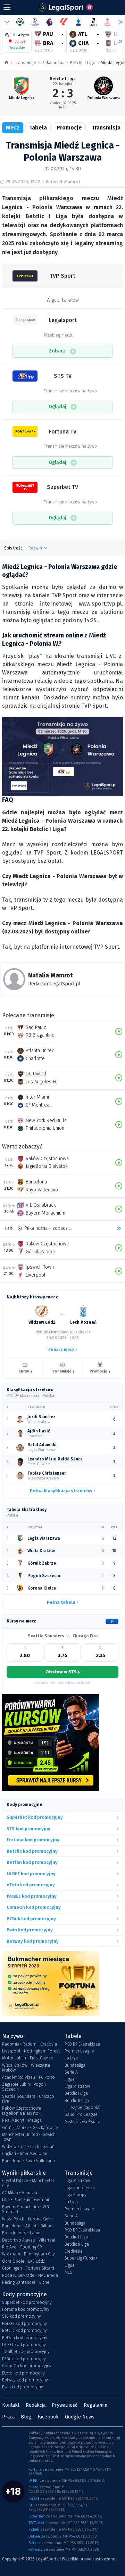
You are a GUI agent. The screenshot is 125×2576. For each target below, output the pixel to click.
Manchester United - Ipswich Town (29, 2137)
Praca (8, 2417)
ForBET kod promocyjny (24, 2324)
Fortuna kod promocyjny (26, 2309)
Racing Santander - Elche (26, 2282)
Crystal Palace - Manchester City (28, 2183)
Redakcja (36, 2405)
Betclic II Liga (77, 2101)
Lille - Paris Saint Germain (26, 2200)
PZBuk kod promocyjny (24, 2359)
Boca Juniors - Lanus (22, 2233)
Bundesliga (75, 2065)
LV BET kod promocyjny (24, 2345)
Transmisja (106, 128)
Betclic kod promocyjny (24, 2331)
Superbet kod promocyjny (27, 2302)
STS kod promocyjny (22, 2316)
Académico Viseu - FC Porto (28, 2077)
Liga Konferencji (80, 2188)
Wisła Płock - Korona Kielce (28, 2219)
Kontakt (11, 2405)
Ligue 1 (71, 2079)
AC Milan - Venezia (20, 2193)
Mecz (13, 128)
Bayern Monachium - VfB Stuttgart (26, 2209)
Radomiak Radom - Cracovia (30, 2044)
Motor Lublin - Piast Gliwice (28, 2058)
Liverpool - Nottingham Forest (31, 2051)
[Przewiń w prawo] (118, 42)
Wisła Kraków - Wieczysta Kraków (26, 2068)
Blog (26, 2417)
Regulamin (95, 2405)
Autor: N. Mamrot (63, 182)
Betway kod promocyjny (25, 2380)
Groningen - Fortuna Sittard (28, 2268)
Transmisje (25, 62)
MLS (68, 2272)
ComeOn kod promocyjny (27, 2366)
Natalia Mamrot (51, 975)
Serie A (71, 2072)
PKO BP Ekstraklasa (82, 2044)
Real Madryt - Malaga (22, 2120)
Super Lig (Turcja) (81, 2258)
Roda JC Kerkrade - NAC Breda (30, 2275)
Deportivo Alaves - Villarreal (29, 2240)
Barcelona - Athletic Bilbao (27, 2226)
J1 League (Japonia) (83, 2108)
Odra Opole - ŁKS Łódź (23, 2261)
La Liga (71, 2058)
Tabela (38, 128)
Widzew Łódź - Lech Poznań (28, 2147)
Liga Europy (76, 2195)
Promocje (69, 128)
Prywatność (65, 2405)
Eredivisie (74, 2251)
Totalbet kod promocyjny (26, 2352)
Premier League (79, 2051)
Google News (80, 2417)
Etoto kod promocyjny (23, 2373)
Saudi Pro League (81, 2114)
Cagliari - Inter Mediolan (25, 2154)
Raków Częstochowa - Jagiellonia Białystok (23, 2111)
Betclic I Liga (82, 62)
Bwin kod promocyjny (23, 2387)
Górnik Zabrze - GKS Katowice (30, 2128)
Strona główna (6, 63)
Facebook (48, 2417)
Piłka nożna (53, 62)
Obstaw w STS (62, 1672)
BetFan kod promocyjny (25, 2338)
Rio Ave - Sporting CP (22, 2247)
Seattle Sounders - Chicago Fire (28, 2099)
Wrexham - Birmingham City (28, 2254)
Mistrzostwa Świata (82, 2122)
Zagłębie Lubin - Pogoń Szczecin (24, 2087)
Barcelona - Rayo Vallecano (29, 2161)
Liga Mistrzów (77, 2086)
